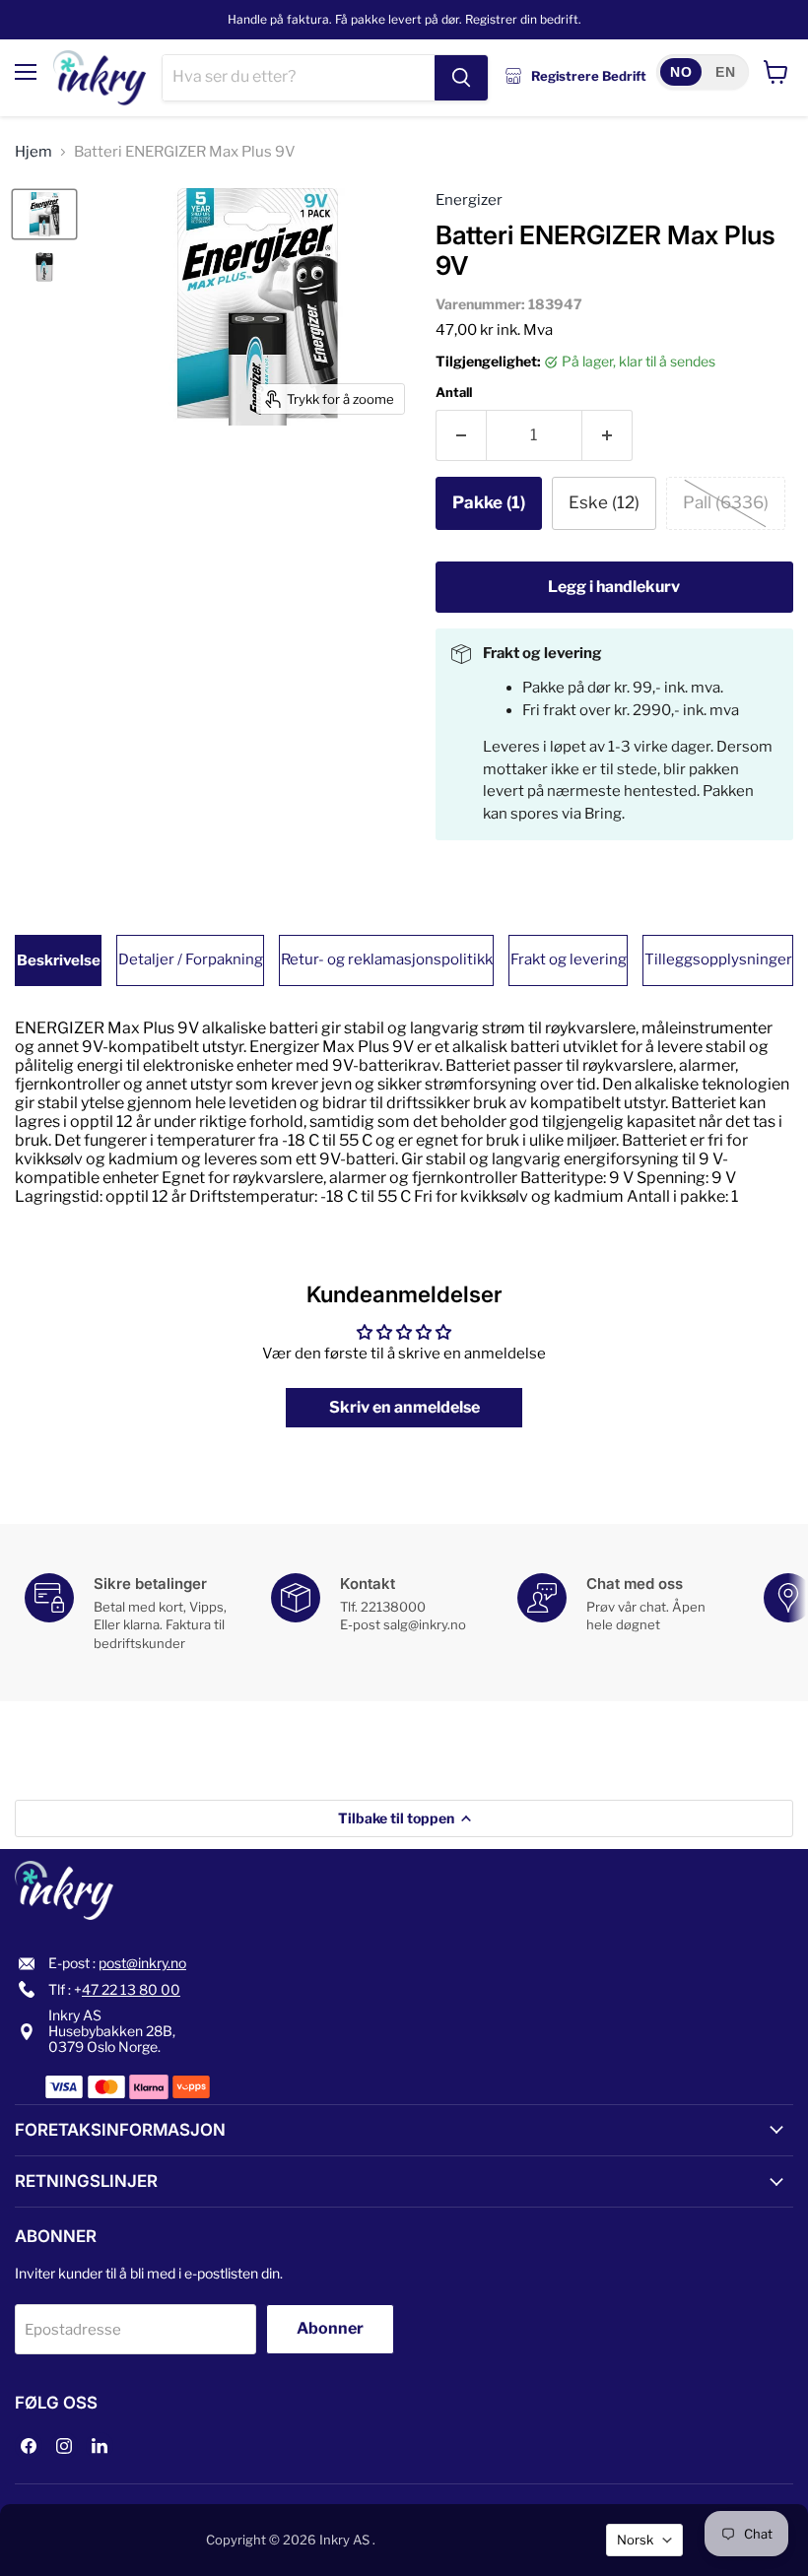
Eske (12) (604, 502)
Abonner (330, 2328)
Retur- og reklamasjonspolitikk (387, 959)
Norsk (635, 2540)
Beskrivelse (59, 960)
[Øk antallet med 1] (607, 435)
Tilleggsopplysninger (718, 959)
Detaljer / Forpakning (191, 959)
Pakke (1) (489, 502)
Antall (454, 393)
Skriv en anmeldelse (404, 1407)
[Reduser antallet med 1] (461, 435)
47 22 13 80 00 (131, 1989)
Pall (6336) (726, 502)
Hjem (34, 152)
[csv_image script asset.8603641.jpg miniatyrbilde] (44, 214)
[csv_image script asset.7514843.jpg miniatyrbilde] (44, 266)
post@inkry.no (142, 1963)
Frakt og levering (569, 959)
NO (681, 72)
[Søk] (461, 78)
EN (725, 72)
